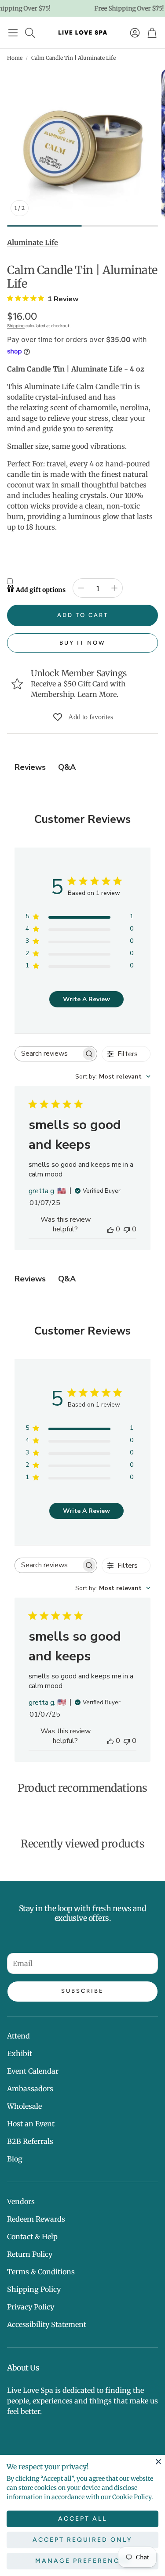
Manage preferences (82, 2561)
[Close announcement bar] (156, 7)
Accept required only (82, 2540)
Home (15, 58)
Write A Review (86, 999)
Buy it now (82, 643)
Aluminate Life (33, 242)
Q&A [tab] (67, 767)
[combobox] (113, 1077)
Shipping (16, 326)
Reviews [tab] (30, 767)
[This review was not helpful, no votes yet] (127, 1229)
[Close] (158, 2461)
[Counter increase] (114, 588)
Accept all (82, 2519)
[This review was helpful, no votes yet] (110, 1229)
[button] (13, 32)
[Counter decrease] (81, 588)
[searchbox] (48, 1054)
